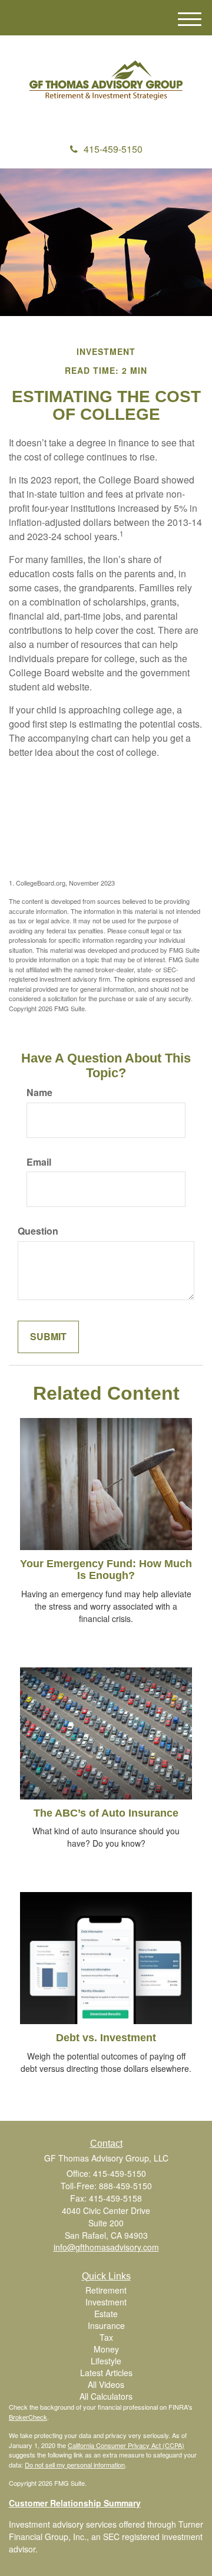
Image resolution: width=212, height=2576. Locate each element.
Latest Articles (106, 2373)
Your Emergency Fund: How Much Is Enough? (106, 1570)
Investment (106, 2302)
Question (38, 1231)
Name (39, 1093)
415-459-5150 (113, 149)
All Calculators (106, 2396)
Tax (106, 2337)
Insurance (106, 2325)
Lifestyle (106, 2361)
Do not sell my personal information (75, 2465)
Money (106, 2349)
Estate (106, 2314)
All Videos (106, 2384)
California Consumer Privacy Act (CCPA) (126, 2445)
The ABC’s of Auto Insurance (106, 1813)
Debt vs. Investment (106, 2038)
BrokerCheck (28, 2417)
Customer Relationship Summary (75, 2503)
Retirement (106, 2290)
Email (39, 1162)
